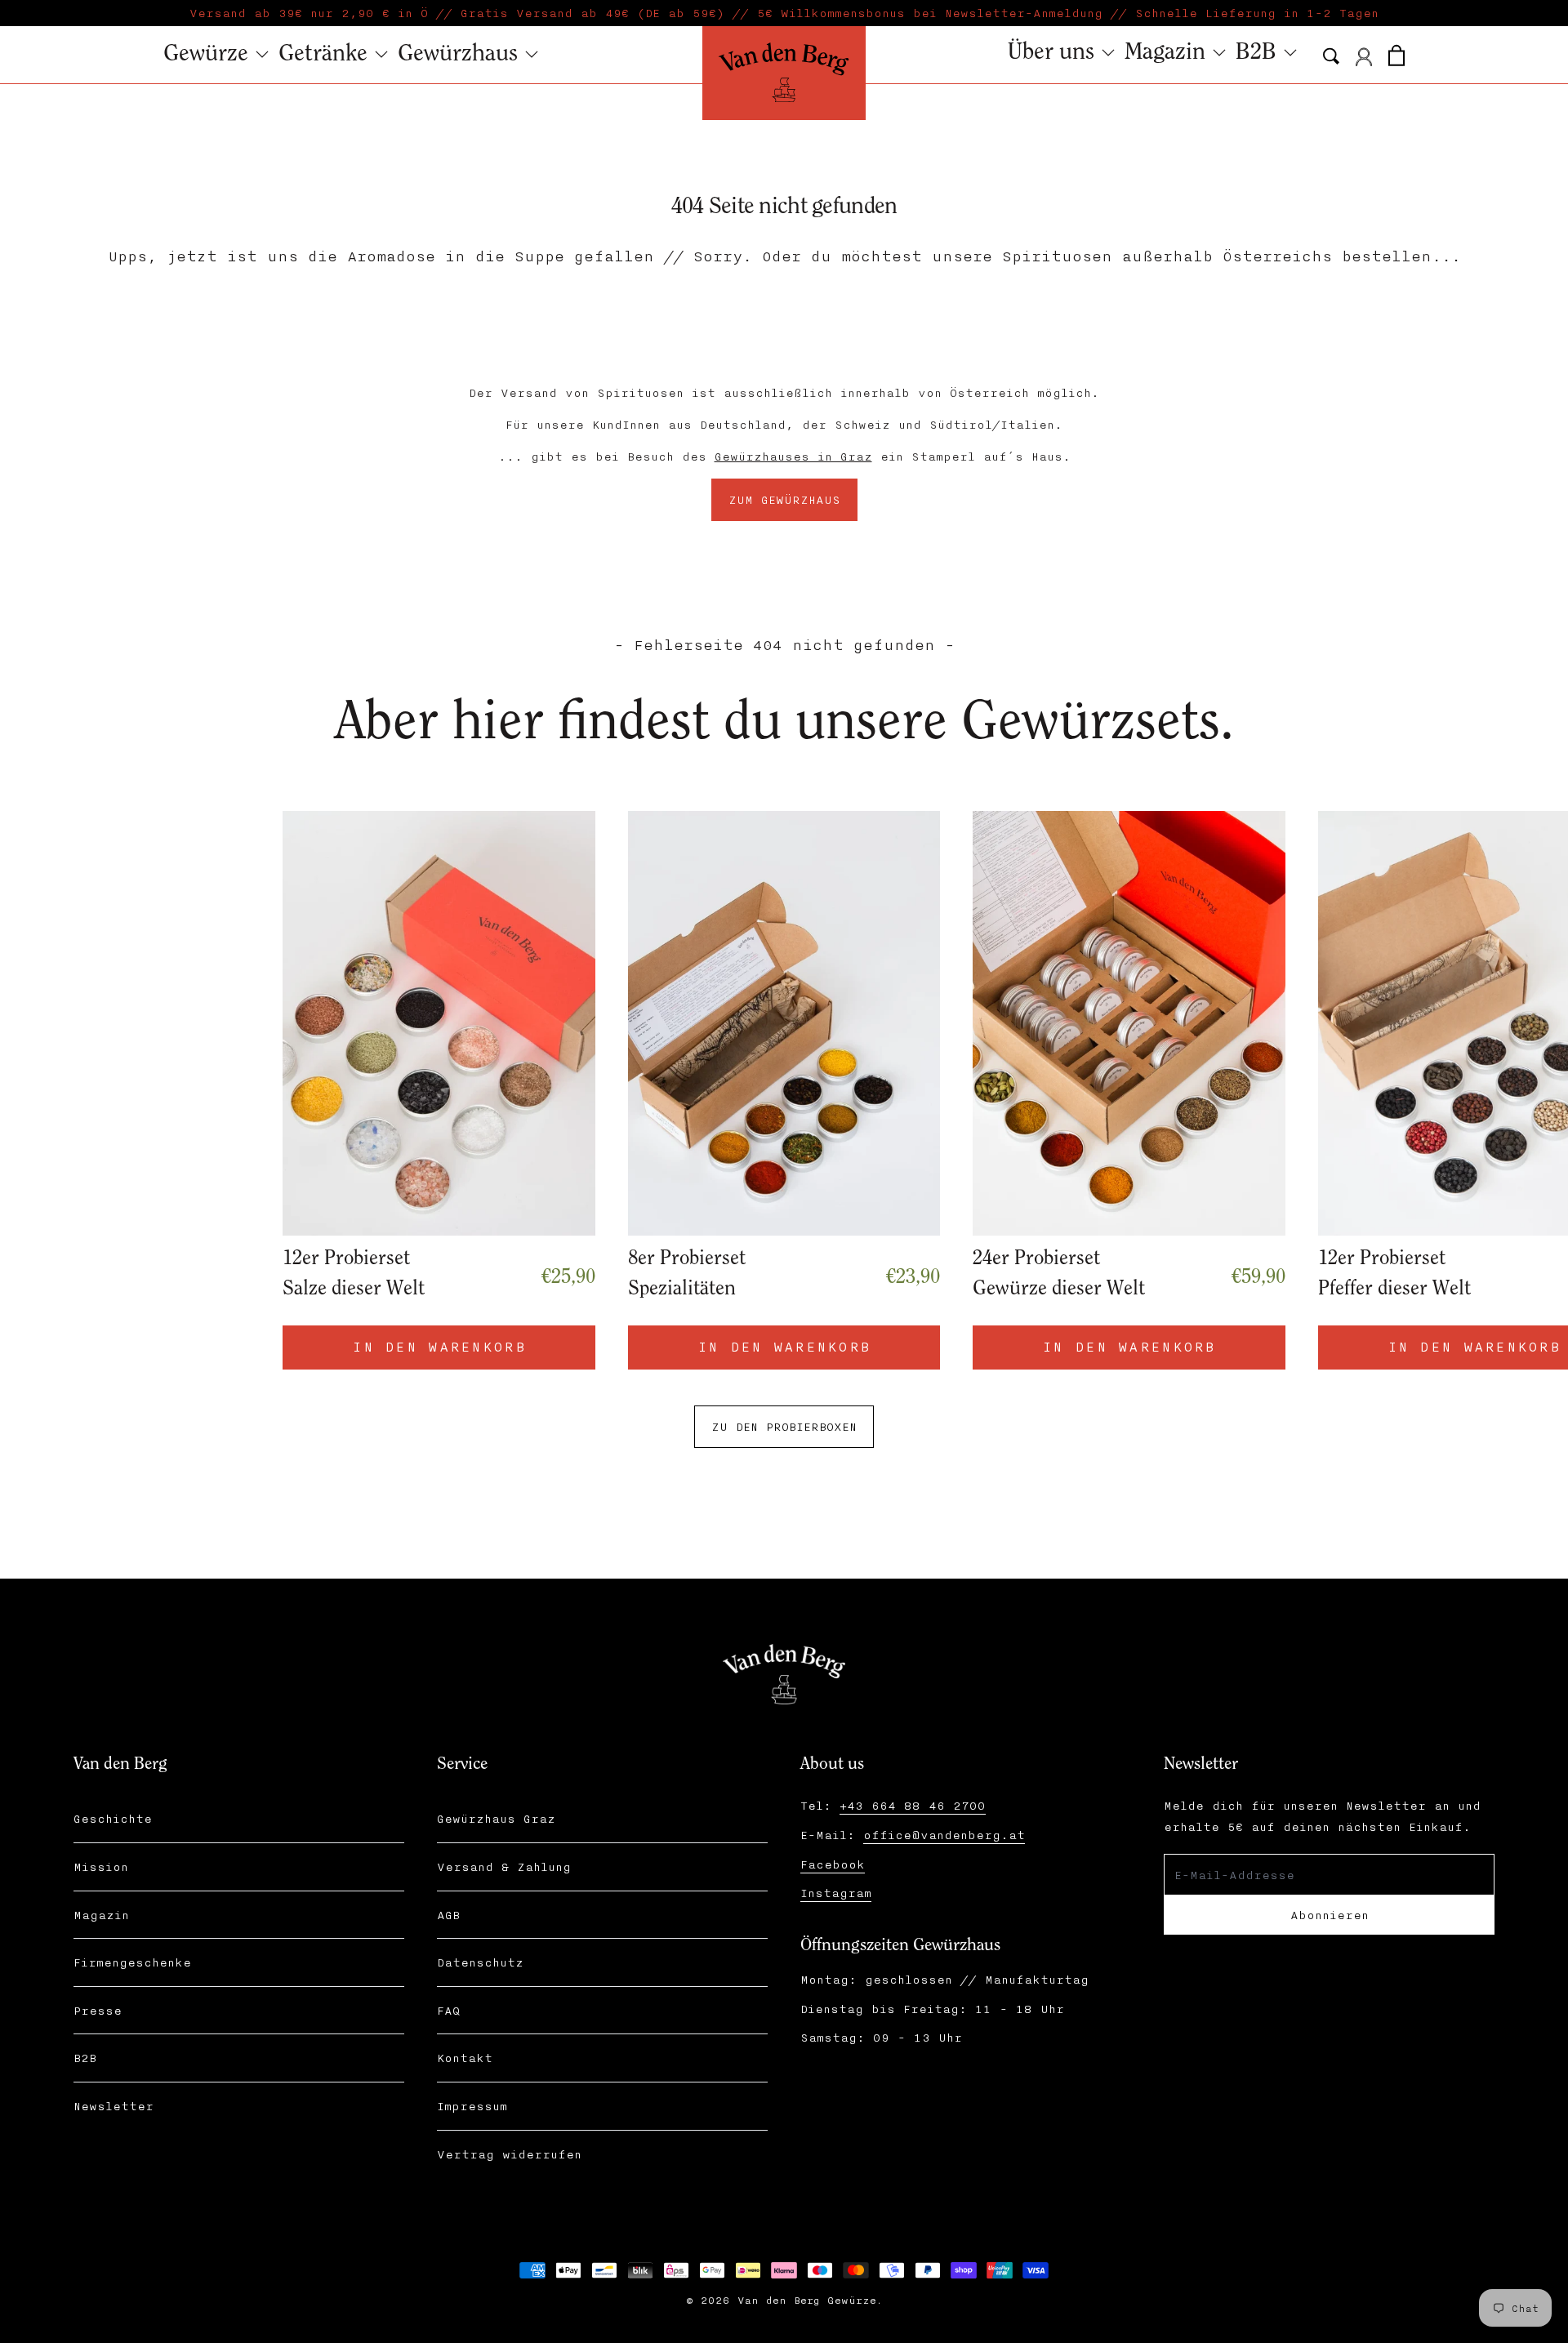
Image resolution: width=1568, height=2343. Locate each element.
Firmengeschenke (132, 1962)
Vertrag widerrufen (509, 2154)
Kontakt (465, 2058)
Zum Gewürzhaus (784, 499)
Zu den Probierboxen (784, 1426)
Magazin (101, 1915)
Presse (98, 2010)
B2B (85, 2058)
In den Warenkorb (1129, 1346)
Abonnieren (1330, 1915)
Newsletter (114, 2106)
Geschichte (113, 1818)
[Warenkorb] (1396, 53)
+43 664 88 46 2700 (913, 1805)
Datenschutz (480, 1962)
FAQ (448, 2010)
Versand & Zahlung (504, 1866)
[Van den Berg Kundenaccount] (1364, 57)
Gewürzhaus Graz (496, 1818)
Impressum (472, 2106)
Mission (101, 1866)
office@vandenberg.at (944, 1835)
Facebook (833, 1864)
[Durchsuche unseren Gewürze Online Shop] (1331, 56)
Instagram (836, 1893)
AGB (448, 1915)
